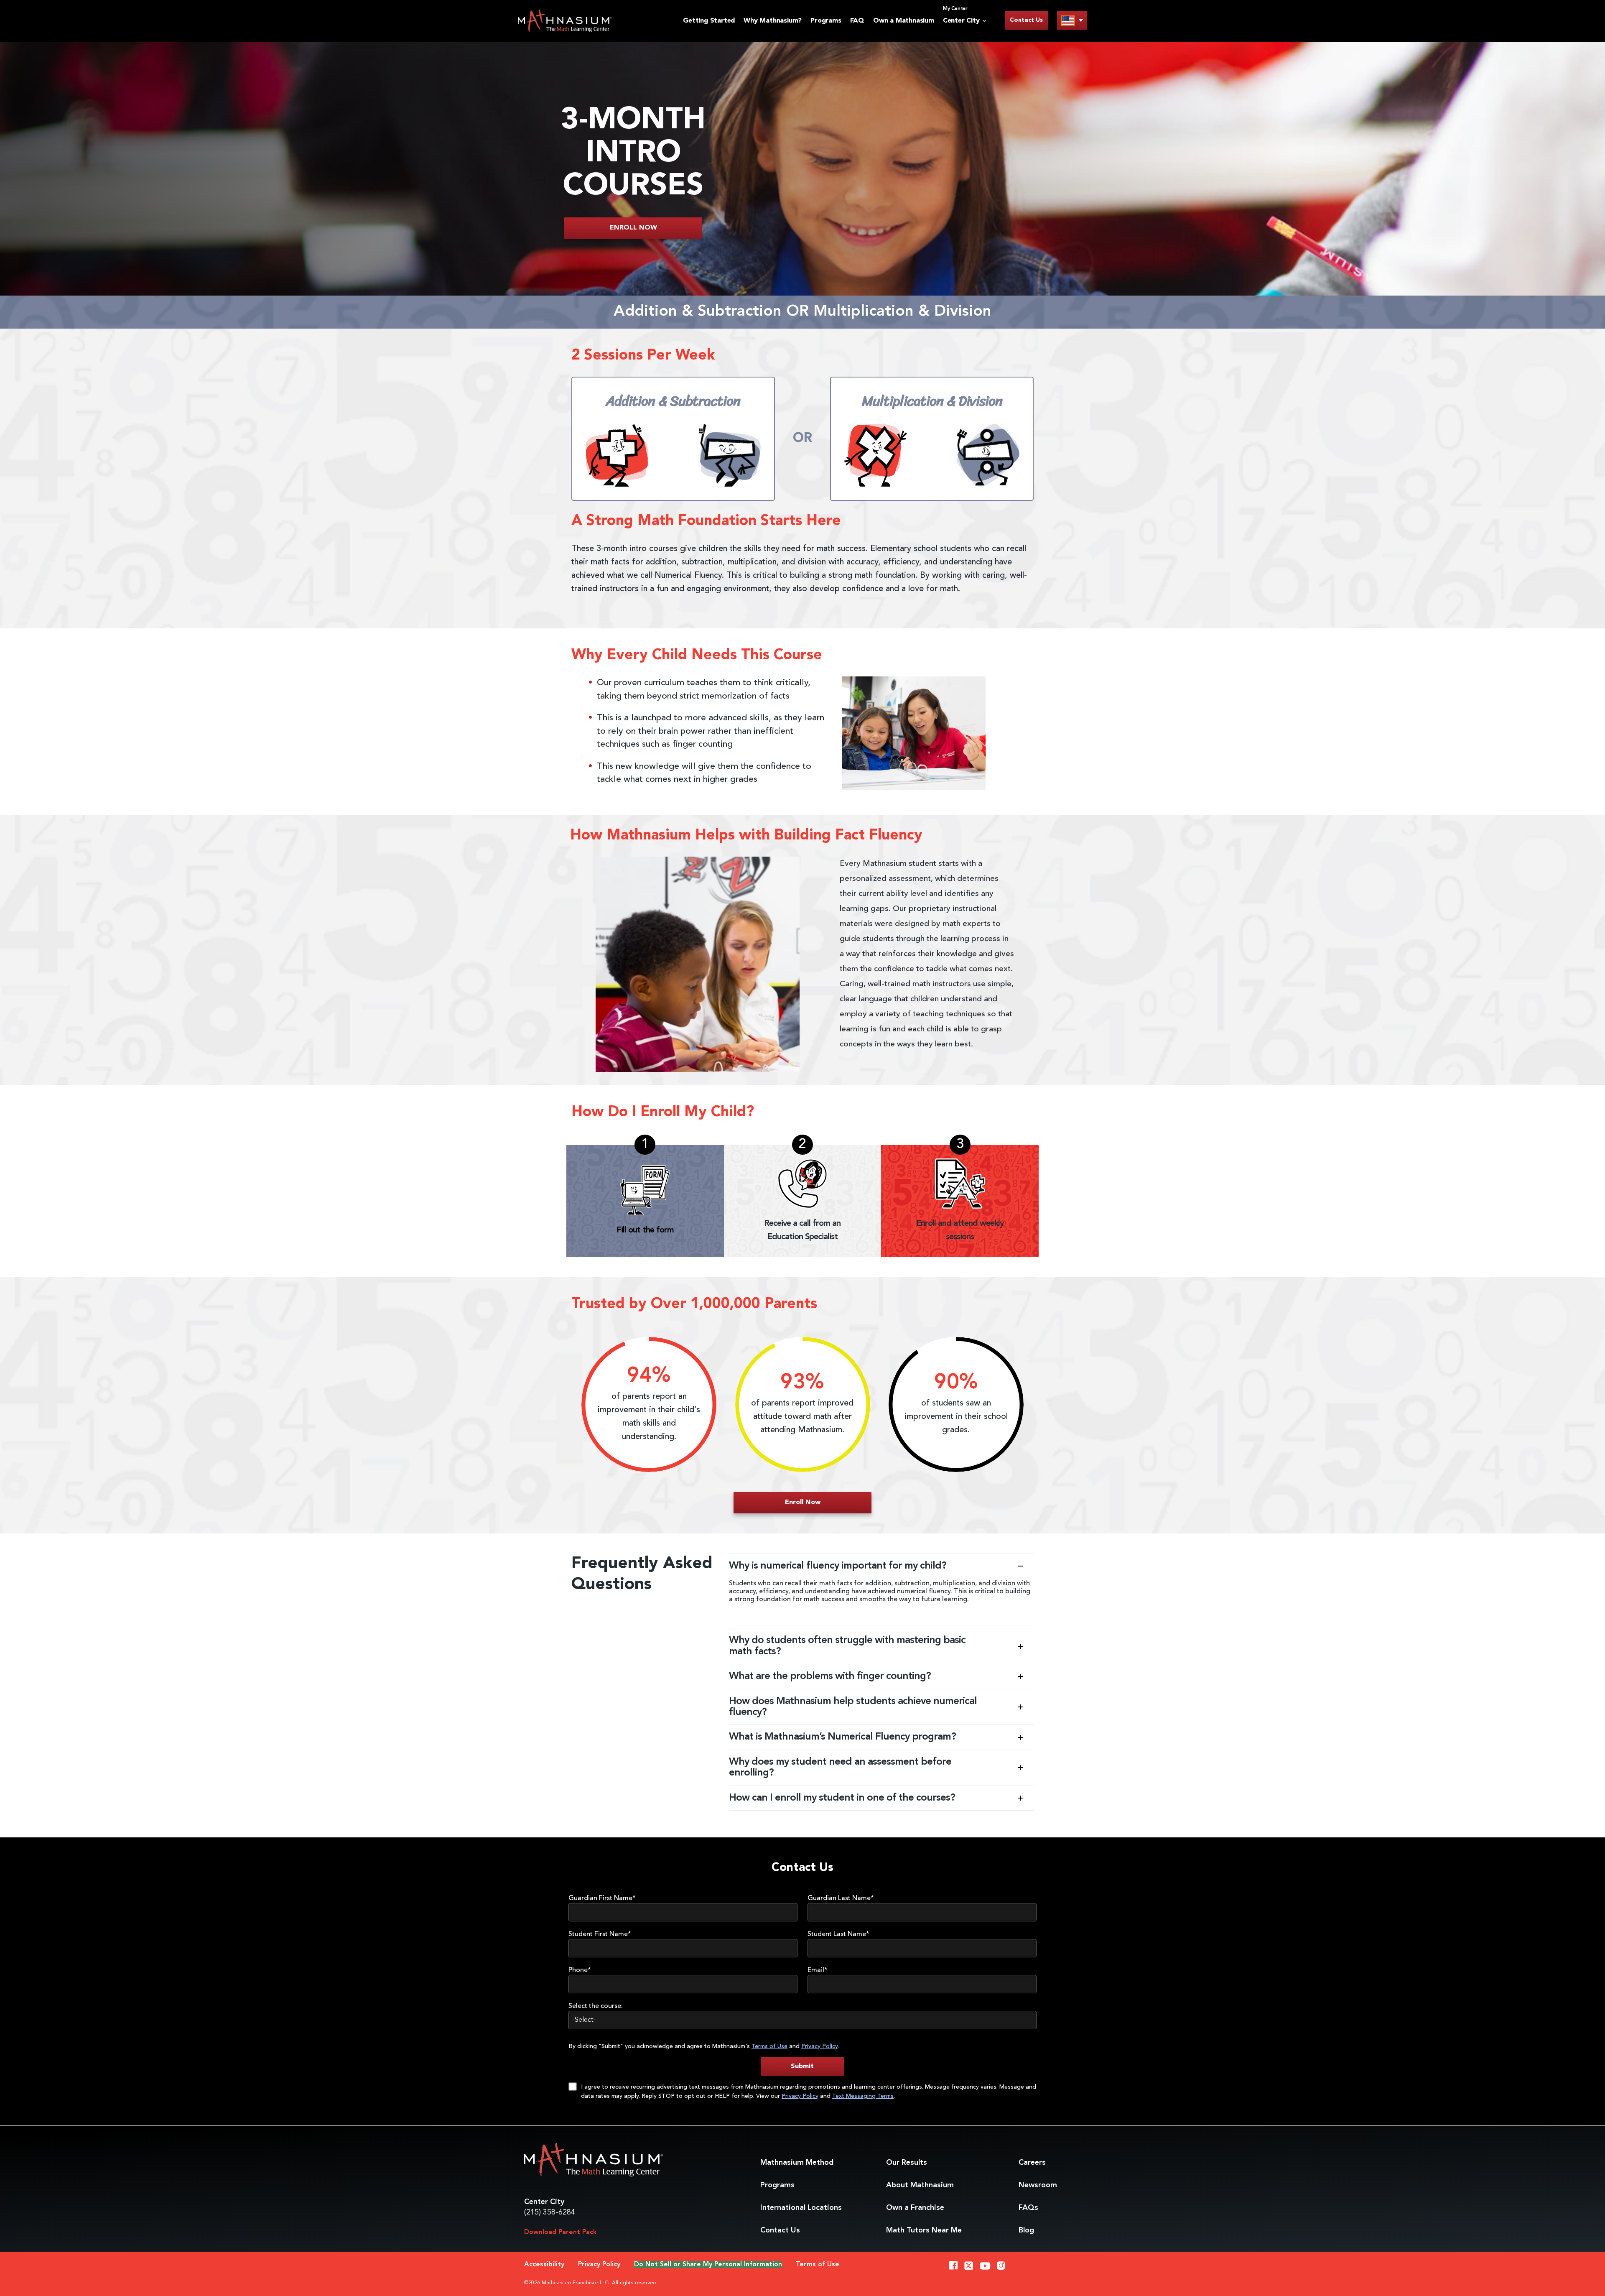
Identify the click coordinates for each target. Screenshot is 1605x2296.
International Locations (801, 2208)
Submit (802, 2066)
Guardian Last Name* (841, 1898)
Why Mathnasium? (773, 21)
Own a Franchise (915, 2208)
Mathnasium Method (797, 2163)
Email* (818, 1970)
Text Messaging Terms (863, 2096)
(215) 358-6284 (550, 2212)
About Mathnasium (920, 2185)
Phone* (580, 1970)
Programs (826, 21)
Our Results (907, 2163)
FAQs (1028, 2208)
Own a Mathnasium (904, 21)
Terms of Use (769, 2046)
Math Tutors (924, 2230)
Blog (1026, 2230)
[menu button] (1072, 20)
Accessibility (544, 2265)
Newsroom (1038, 2185)
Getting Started (709, 21)
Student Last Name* (838, 1934)
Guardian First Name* (602, 1898)
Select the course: (596, 2006)
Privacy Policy (819, 2046)
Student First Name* (600, 1934)
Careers (1032, 2163)
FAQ (857, 21)
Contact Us (1026, 20)
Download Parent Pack (560, 2232)
